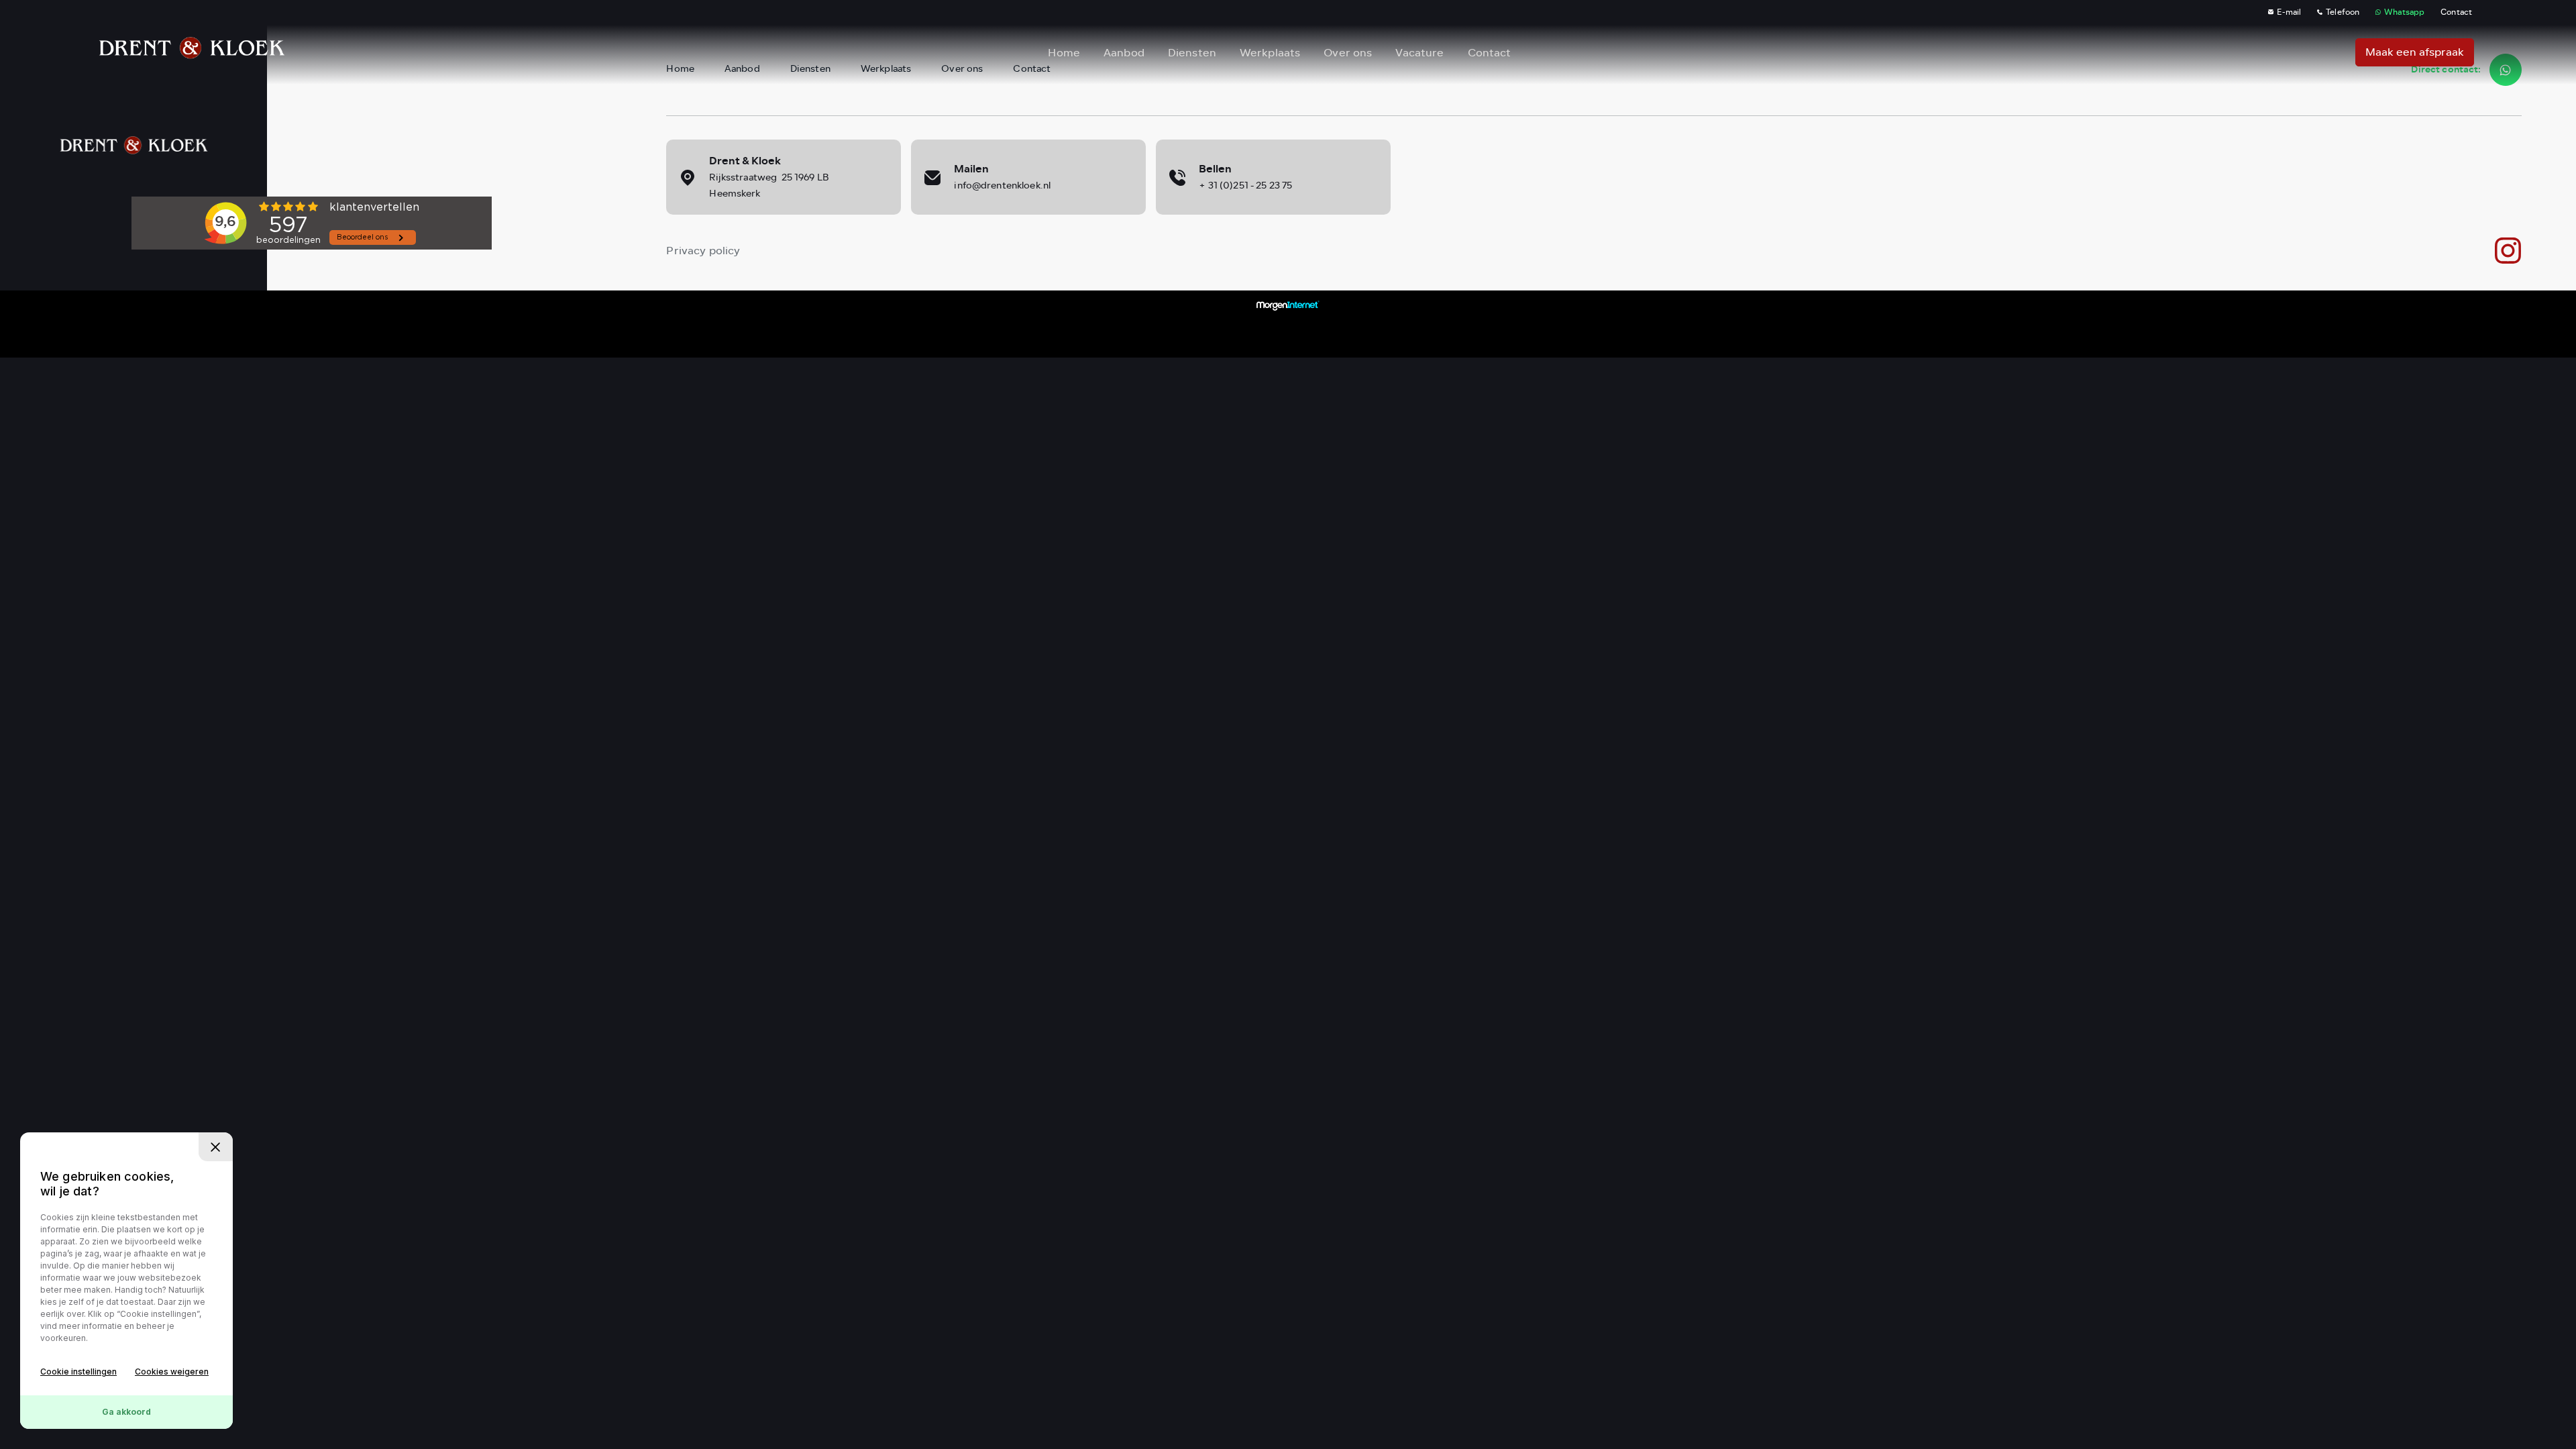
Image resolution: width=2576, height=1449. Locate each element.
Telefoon (2343, 12)
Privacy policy (703, 251)
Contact (2456, 12)
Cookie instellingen (78, 1372)
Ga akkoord (126, 1412)
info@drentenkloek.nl (1002, 185)
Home (1064, 53)
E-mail (2289, 12)
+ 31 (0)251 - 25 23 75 (1245, 185)
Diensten (1192, 53)
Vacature (1419, 53)
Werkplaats (1270, 53)
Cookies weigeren (172, 1372)
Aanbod (1124, 53)
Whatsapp (2404, 12)
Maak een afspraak (2415, 52)
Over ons (1348, 53)
